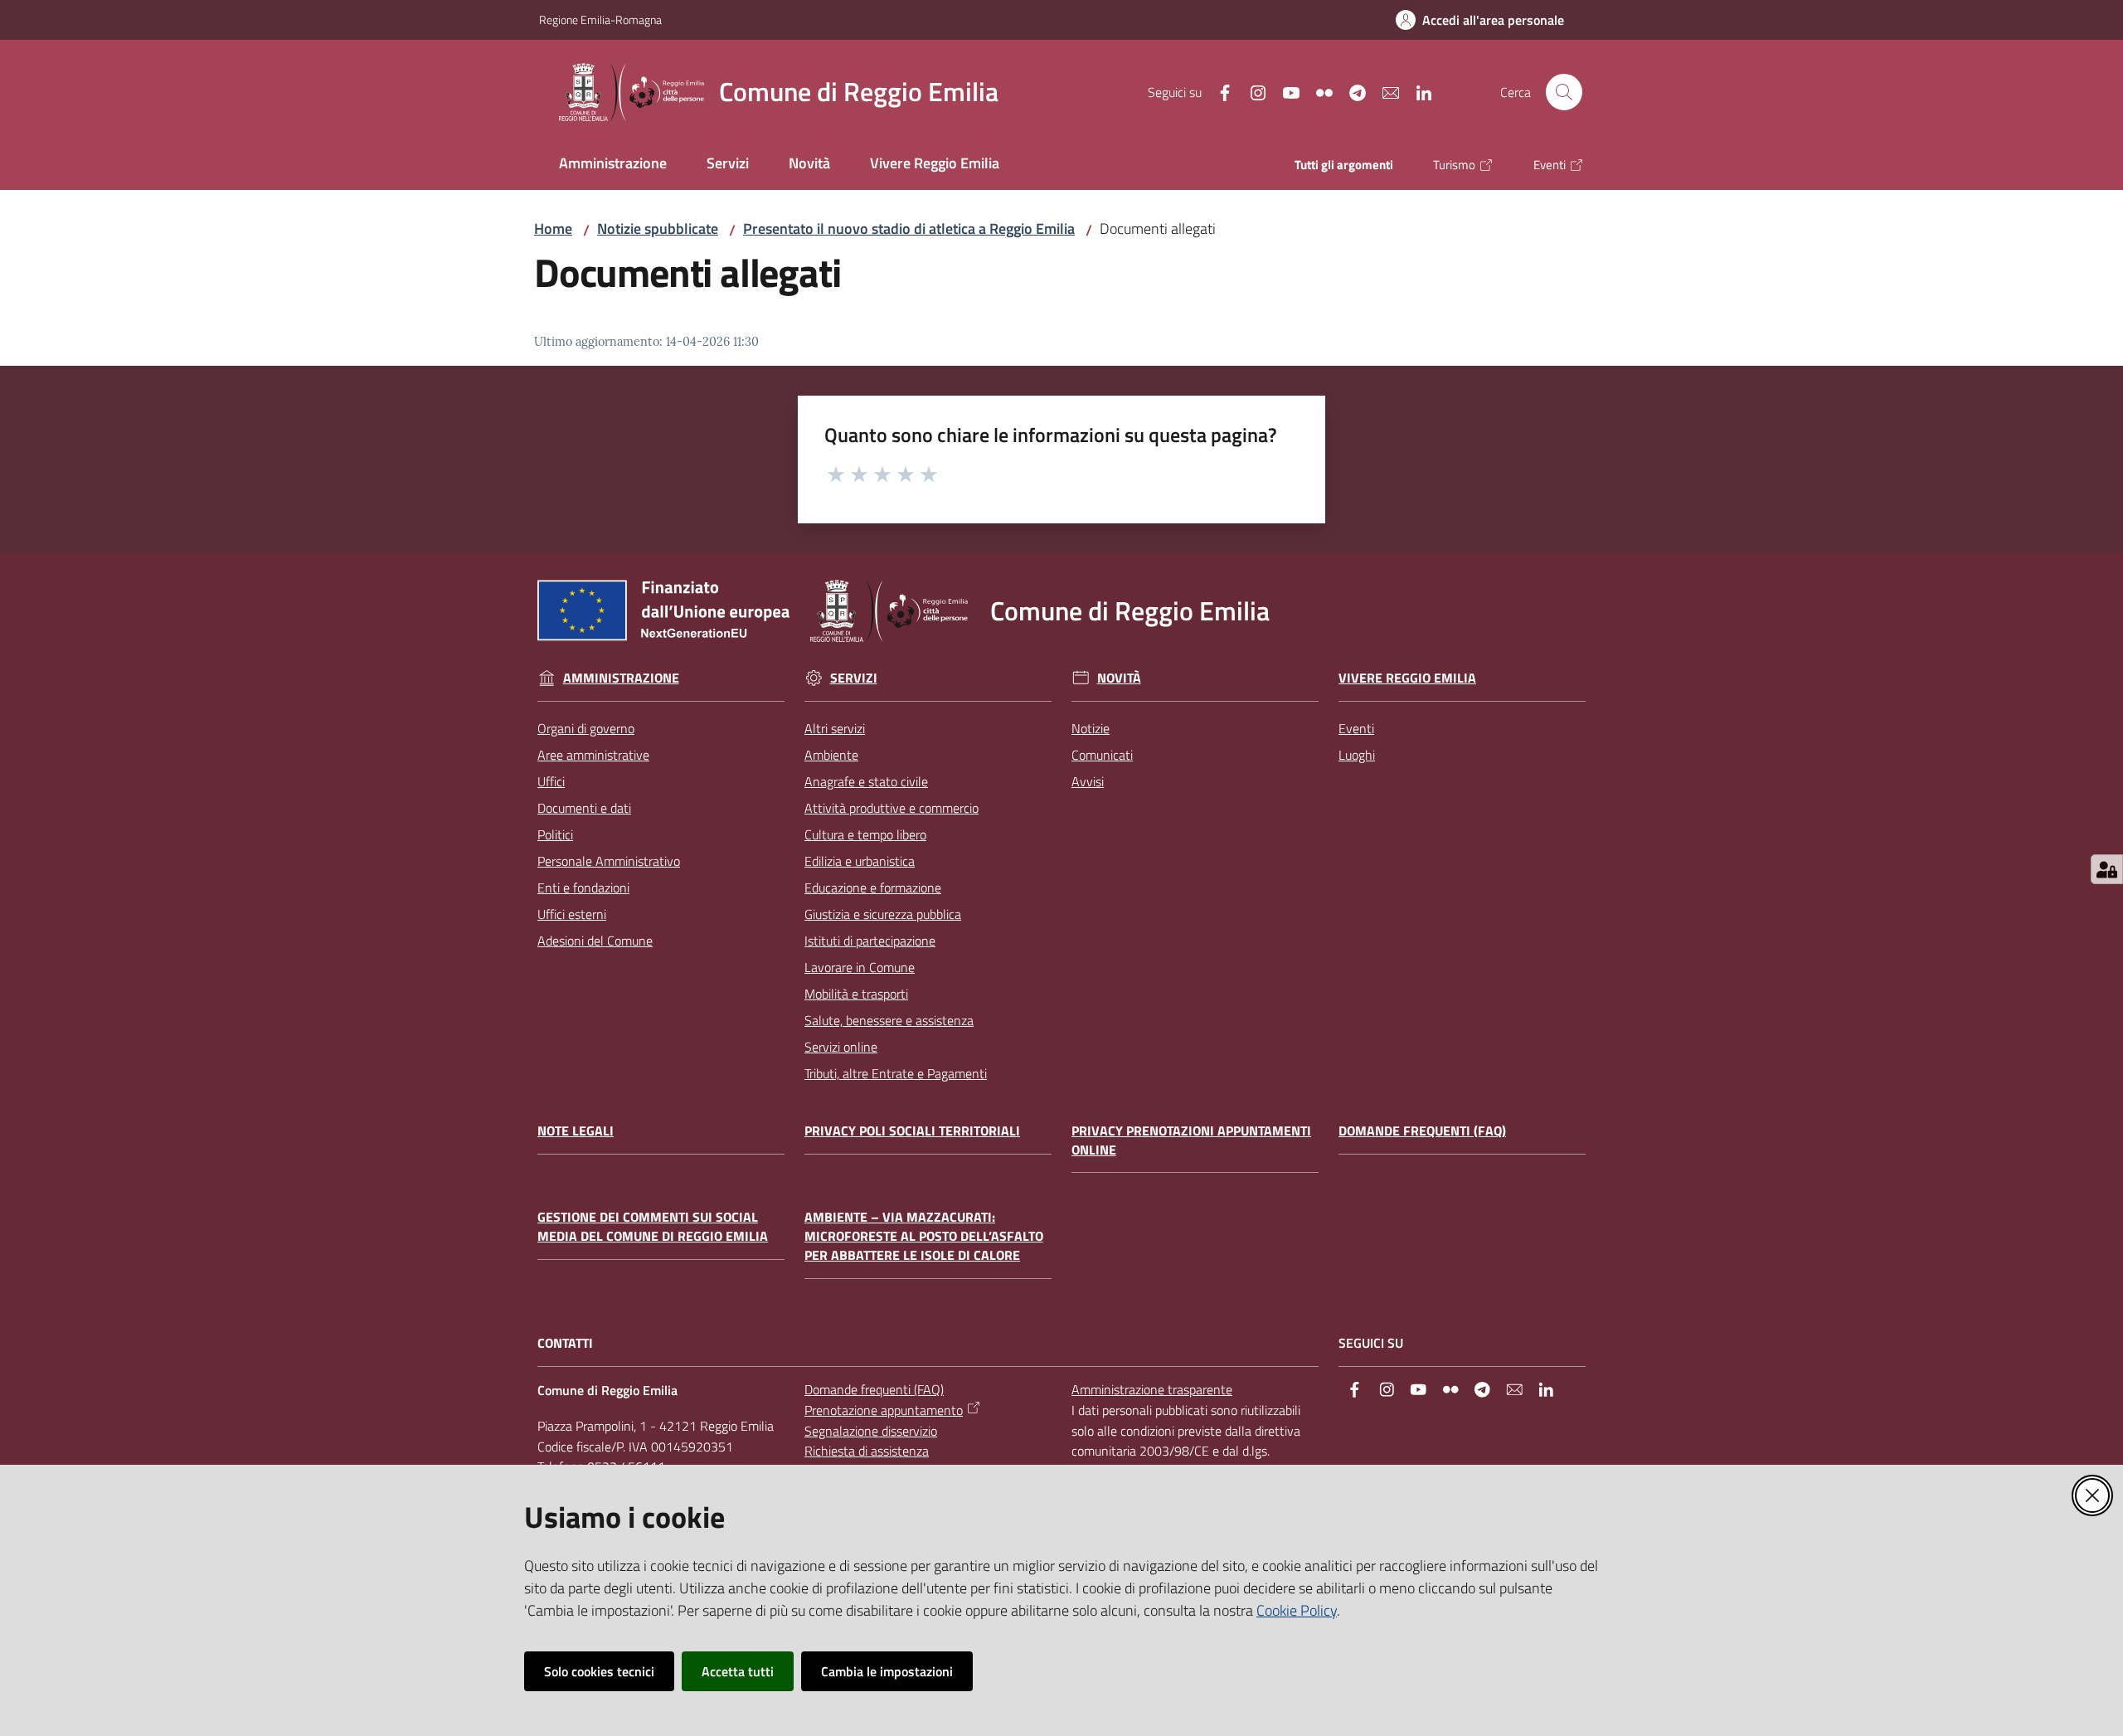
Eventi (1356, 728)
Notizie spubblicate (658, 229)
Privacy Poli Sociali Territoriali (912, 1131)
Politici (555, 834)
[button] (1564, 92)
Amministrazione (621, 678)
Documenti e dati (584, 808)
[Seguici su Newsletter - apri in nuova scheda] (1384, 91)
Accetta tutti (738, 1671)
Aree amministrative (593, 755)
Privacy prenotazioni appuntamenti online (1191, 1140)
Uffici (551, 781)
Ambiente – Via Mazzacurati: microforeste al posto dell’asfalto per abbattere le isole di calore (924, 1236)
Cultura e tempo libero (865, 834)
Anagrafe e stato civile (866, 781)
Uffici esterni (572, 914)
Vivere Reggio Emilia (1407, 678)
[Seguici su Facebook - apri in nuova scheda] (1218, 91)
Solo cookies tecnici (599, 1671)
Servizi (854, 678)
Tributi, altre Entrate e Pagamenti (896, 1073)
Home (553, 229)
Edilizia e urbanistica (860, 861)
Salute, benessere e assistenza (889, 1020)
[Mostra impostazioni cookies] (2107, 869)
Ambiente (831, 755)
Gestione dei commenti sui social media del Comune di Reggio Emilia (653, 1227)
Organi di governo (586, 728)
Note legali (576, 1131)
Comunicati (1102, 755)
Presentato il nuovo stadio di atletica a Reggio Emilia (909, 229)
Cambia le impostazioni (887, 1671)
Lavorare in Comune (860, 967)
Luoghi (1357, 755)
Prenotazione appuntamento (884, 1410)
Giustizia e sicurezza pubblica (883, 914)
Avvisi (1088, 781)
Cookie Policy (1297, 1610)
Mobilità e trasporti (856, 994)
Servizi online (841, 1047)
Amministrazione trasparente (1152, 1389)
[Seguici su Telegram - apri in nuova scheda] (1351, 91)
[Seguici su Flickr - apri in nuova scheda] (1318, 91)
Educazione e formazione (873, 887)
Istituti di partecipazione (870, 941)
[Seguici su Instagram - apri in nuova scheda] (1251, 91)
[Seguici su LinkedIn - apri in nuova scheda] (1417, 91)
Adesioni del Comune (595, 941)
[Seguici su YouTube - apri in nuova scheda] (1285, 91)
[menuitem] (613, 165)
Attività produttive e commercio (891, 808)
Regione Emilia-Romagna (600, 19)
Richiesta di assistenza (867, 1451)
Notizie (1091, 728)
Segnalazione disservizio (871, 1431)
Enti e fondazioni (583, 887)
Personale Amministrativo (609, 861)
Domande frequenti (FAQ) (1422, 1131)
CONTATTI (565, 1343)
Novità (1119, 678)
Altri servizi (835, 728)
